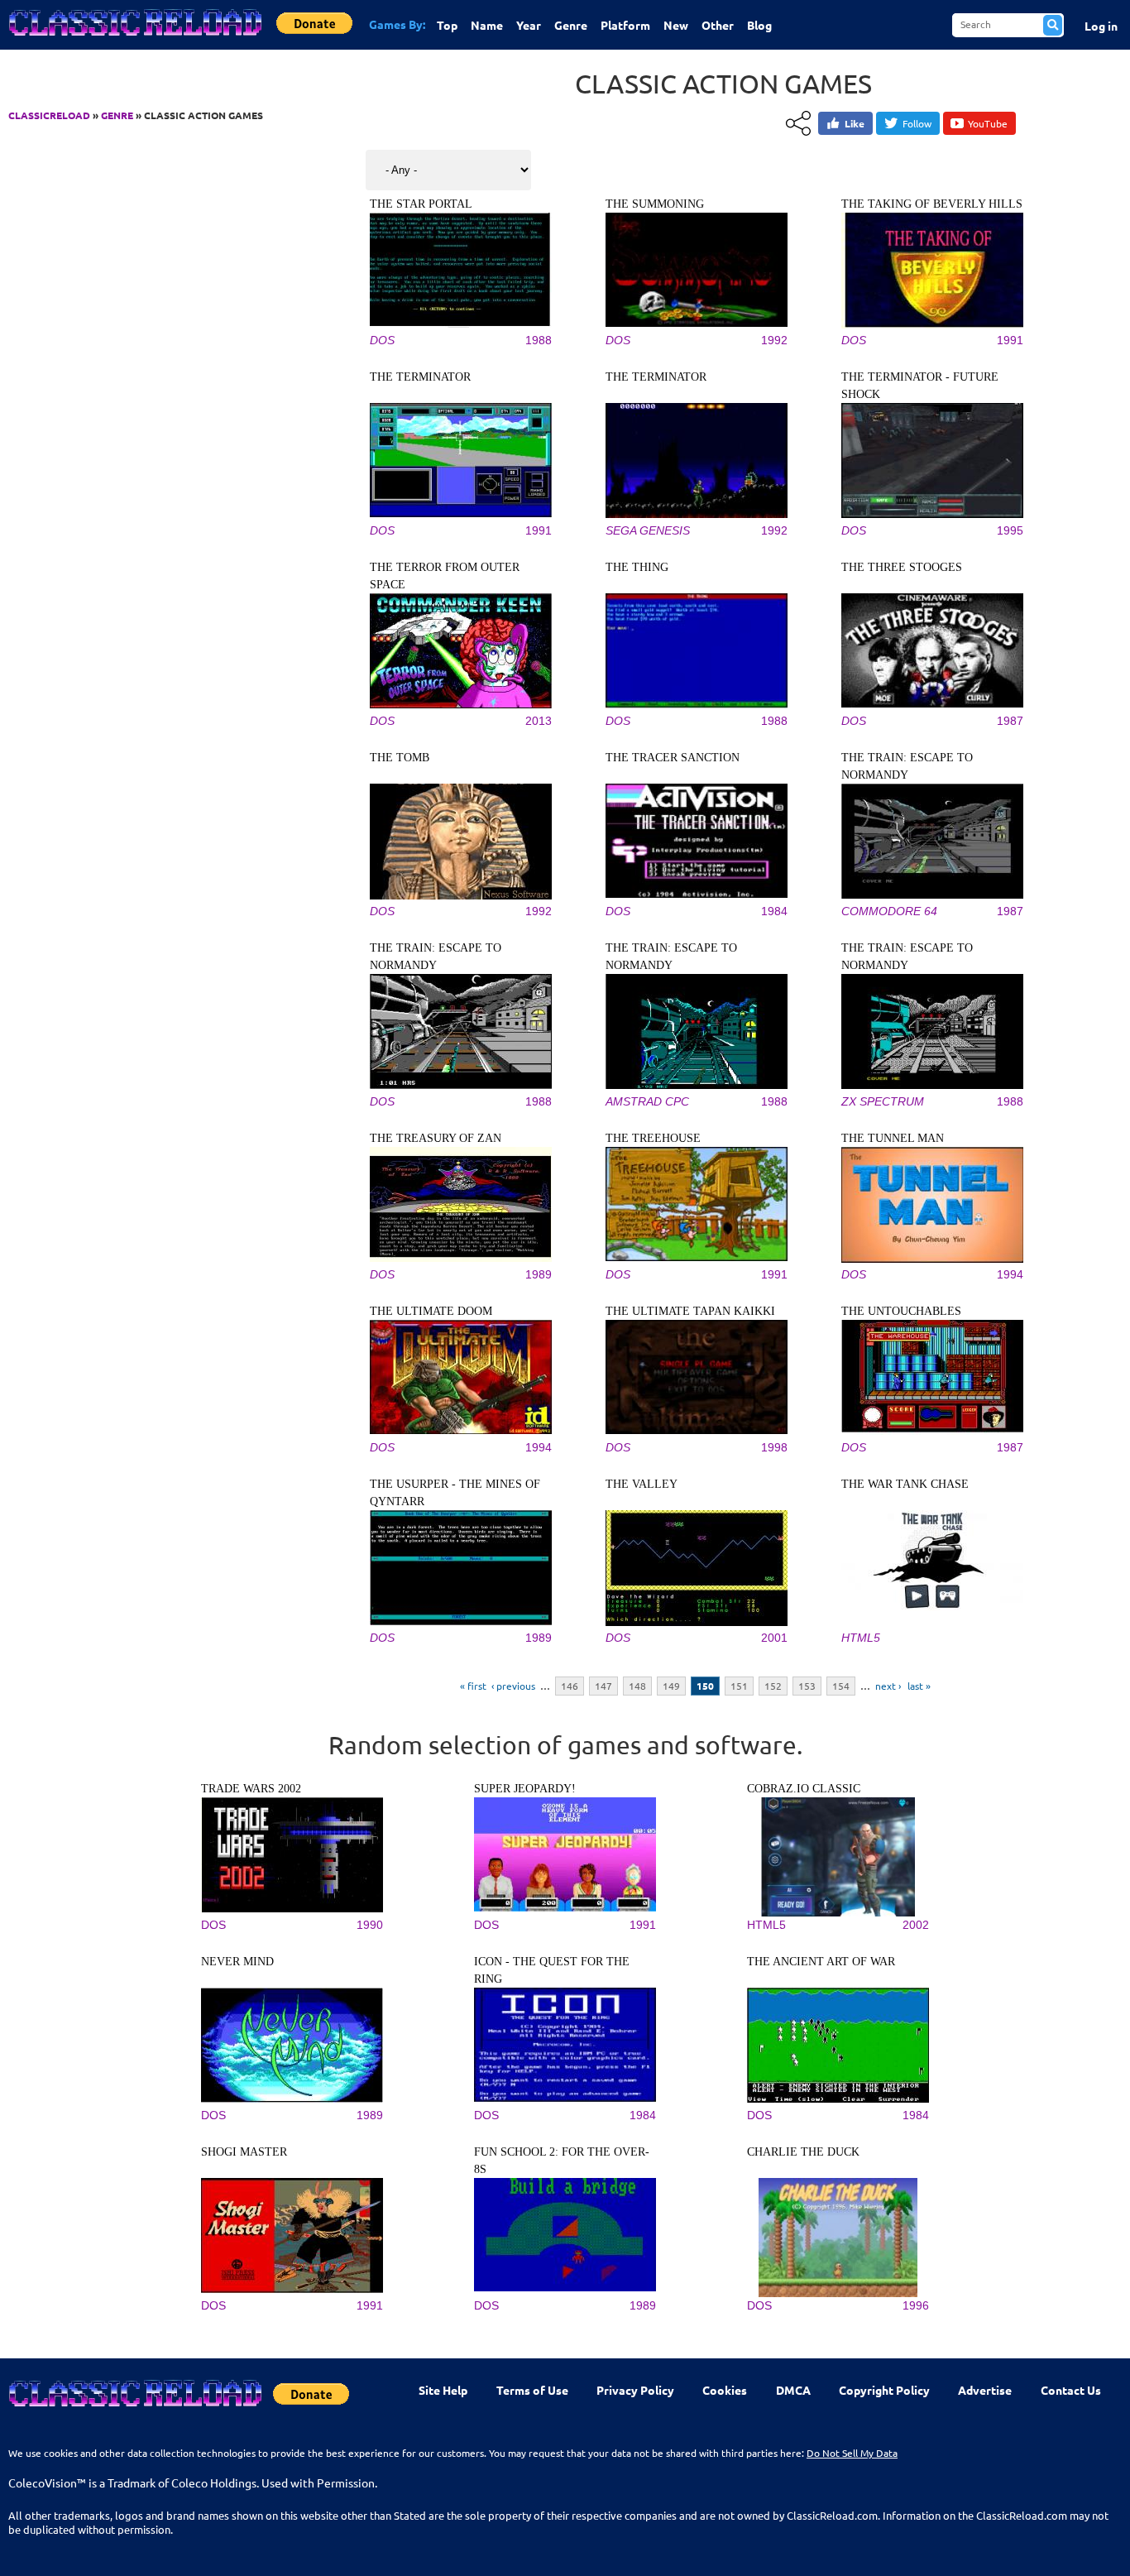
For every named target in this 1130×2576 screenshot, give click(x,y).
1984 (774, 911)
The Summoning (655, 204)
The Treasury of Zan (436, 1138)
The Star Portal (421, 204)
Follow (917, 123)
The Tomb (400, 758)
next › (888, 1686)
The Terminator (420, 377)
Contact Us (1071, 2390)
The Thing (637, 567)
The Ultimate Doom (431, 1311)
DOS (382, 340)
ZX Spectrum (883, 1101)
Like (855, 123)
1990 (370, 1925)
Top (447, 25)
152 (773, 1686)
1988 (539, 340)
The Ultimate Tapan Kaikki (690, 1311)
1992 (774, 340)
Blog (759, 25)
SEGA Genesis (648, 530)
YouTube (988, 123)
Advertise (985, 2390)
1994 (1010, 1274)
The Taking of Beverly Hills (932, 204)
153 (807, 1686)
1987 (1010, 721)
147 (603, 1686)
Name (487, 25)
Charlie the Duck (803, 2152)
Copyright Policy (884, 2390)
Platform (625, 25)
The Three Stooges (902, 567)
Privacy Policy (635, 2390)
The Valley (642, 1484)
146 (570, 1686)
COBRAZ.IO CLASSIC (804, 1789)
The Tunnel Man (893, 1138)
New (676, 25)
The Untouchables (901, 1311)
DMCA (793, 2390)
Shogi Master (244, 2152)
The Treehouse (653, 1138)
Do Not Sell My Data (852, 2453)
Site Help (443, 2390)
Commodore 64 (889, 911)
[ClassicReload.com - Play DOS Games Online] (134, 39)
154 (841, 1686)
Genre (571, 25)
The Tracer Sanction (673, 758)
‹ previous (513, 1686)
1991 (1010, 340)
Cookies (725, 2390)
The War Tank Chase (905, 1484)
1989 (539, 1274)
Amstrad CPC (647, 1101)
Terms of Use (532, 2390)
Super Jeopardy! (525, 1789)
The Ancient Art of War (821, 1962)
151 (739, 1686)
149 (671, 1686)
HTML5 (861, 1638)
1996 (916, 2305)
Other (718, 25)
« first (473, 1686)
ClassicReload (49, 115)
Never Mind (237, 1962)
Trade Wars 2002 (251, 1789)
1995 (1010, 530)
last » (919, 1686)
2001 (774, 1638)
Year (529, 25)
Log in (1101, 26)
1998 (774, 1447)
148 (637, 1686)
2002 (916, 1925)
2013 (539, 721)
